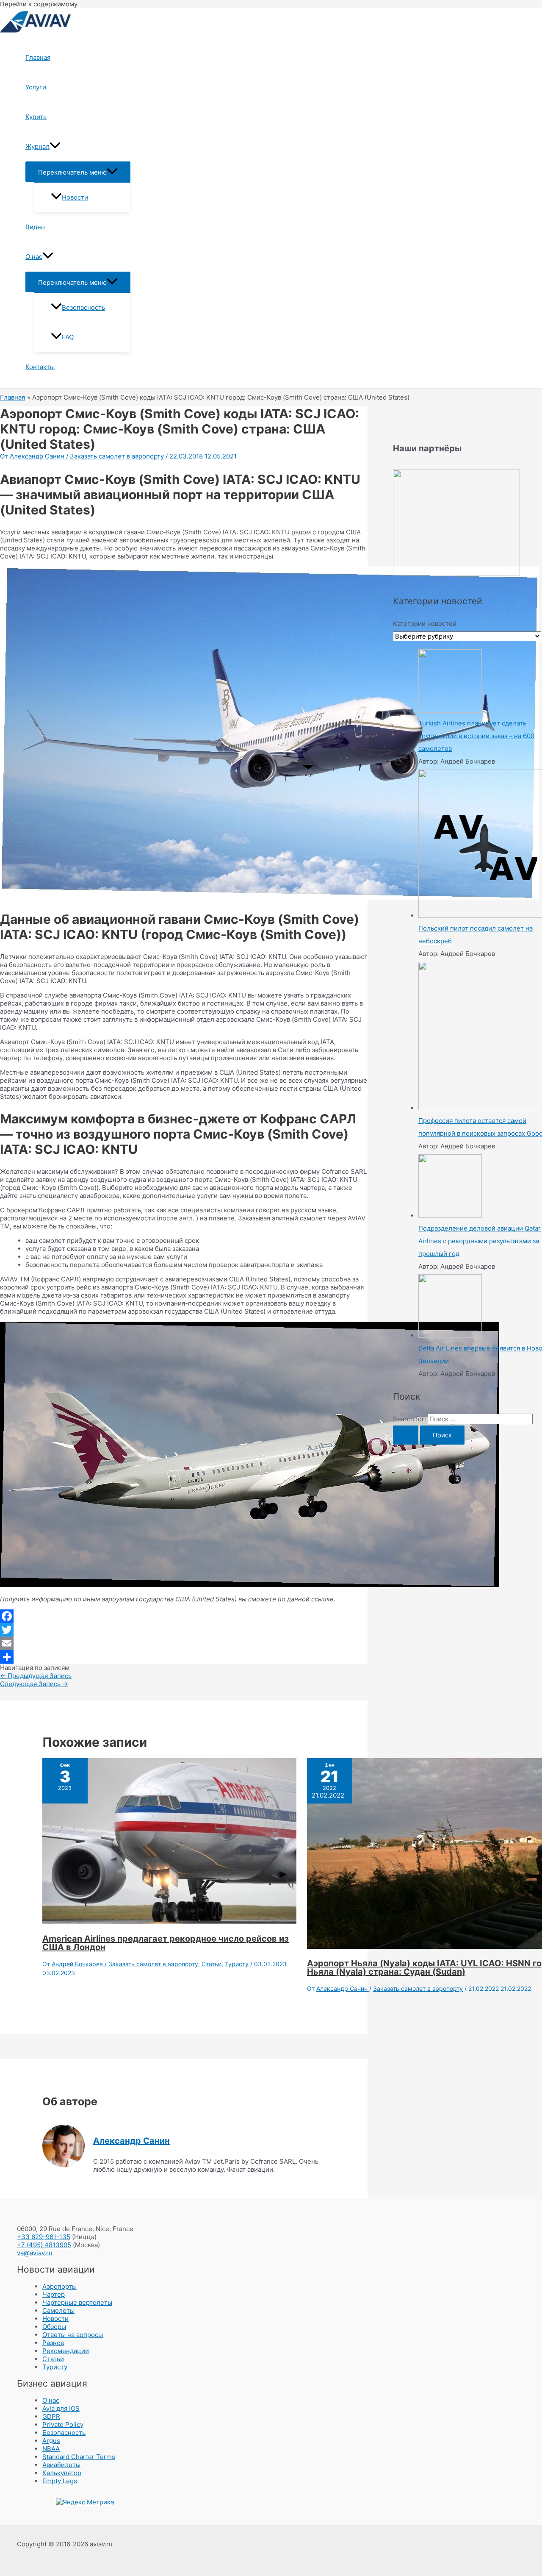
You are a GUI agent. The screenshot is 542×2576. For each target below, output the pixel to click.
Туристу (237, 1964)
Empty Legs (60, 2481)
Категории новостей (425, 624)
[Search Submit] (406, 1435)
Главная (38, 57)
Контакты (40, 367)
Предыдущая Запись (36, 1676)
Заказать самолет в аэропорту (117, 456)
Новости (75, 197)
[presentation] (55, 147)
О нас (34, 257)
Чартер (54, 2294)
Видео (35, 227)
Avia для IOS (61, 2408)
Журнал (37, 146)
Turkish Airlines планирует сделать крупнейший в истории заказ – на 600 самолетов (476, 736)
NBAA (51, 2449)
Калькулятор (62, 2473)
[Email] (184, 1643)
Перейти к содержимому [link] (39, 4)
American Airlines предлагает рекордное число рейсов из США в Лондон (166, 1943)
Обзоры (54, 2327)
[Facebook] (184, 1616)
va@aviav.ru (35, 2253)
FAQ (68, 337)
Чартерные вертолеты (77, 2302)
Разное (53, 2343)
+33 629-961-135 (44, 2237)
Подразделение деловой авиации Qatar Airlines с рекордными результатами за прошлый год (480, 1241)
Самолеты (58, 2311)
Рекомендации (66, 2351)
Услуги (36, 87)
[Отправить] (184, 1657)
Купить (36, 117)
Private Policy (63, 2425)
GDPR (51, 2416)
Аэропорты (59, 2286)
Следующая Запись (34, 1684)
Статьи (212, 1964)
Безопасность (83, 307)
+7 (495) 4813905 (44, 2245)
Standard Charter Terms (79, 2457)
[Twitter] (184, 1630)
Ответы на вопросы (73, 2335)
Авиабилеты (61, 2465)
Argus (51, 2441)
